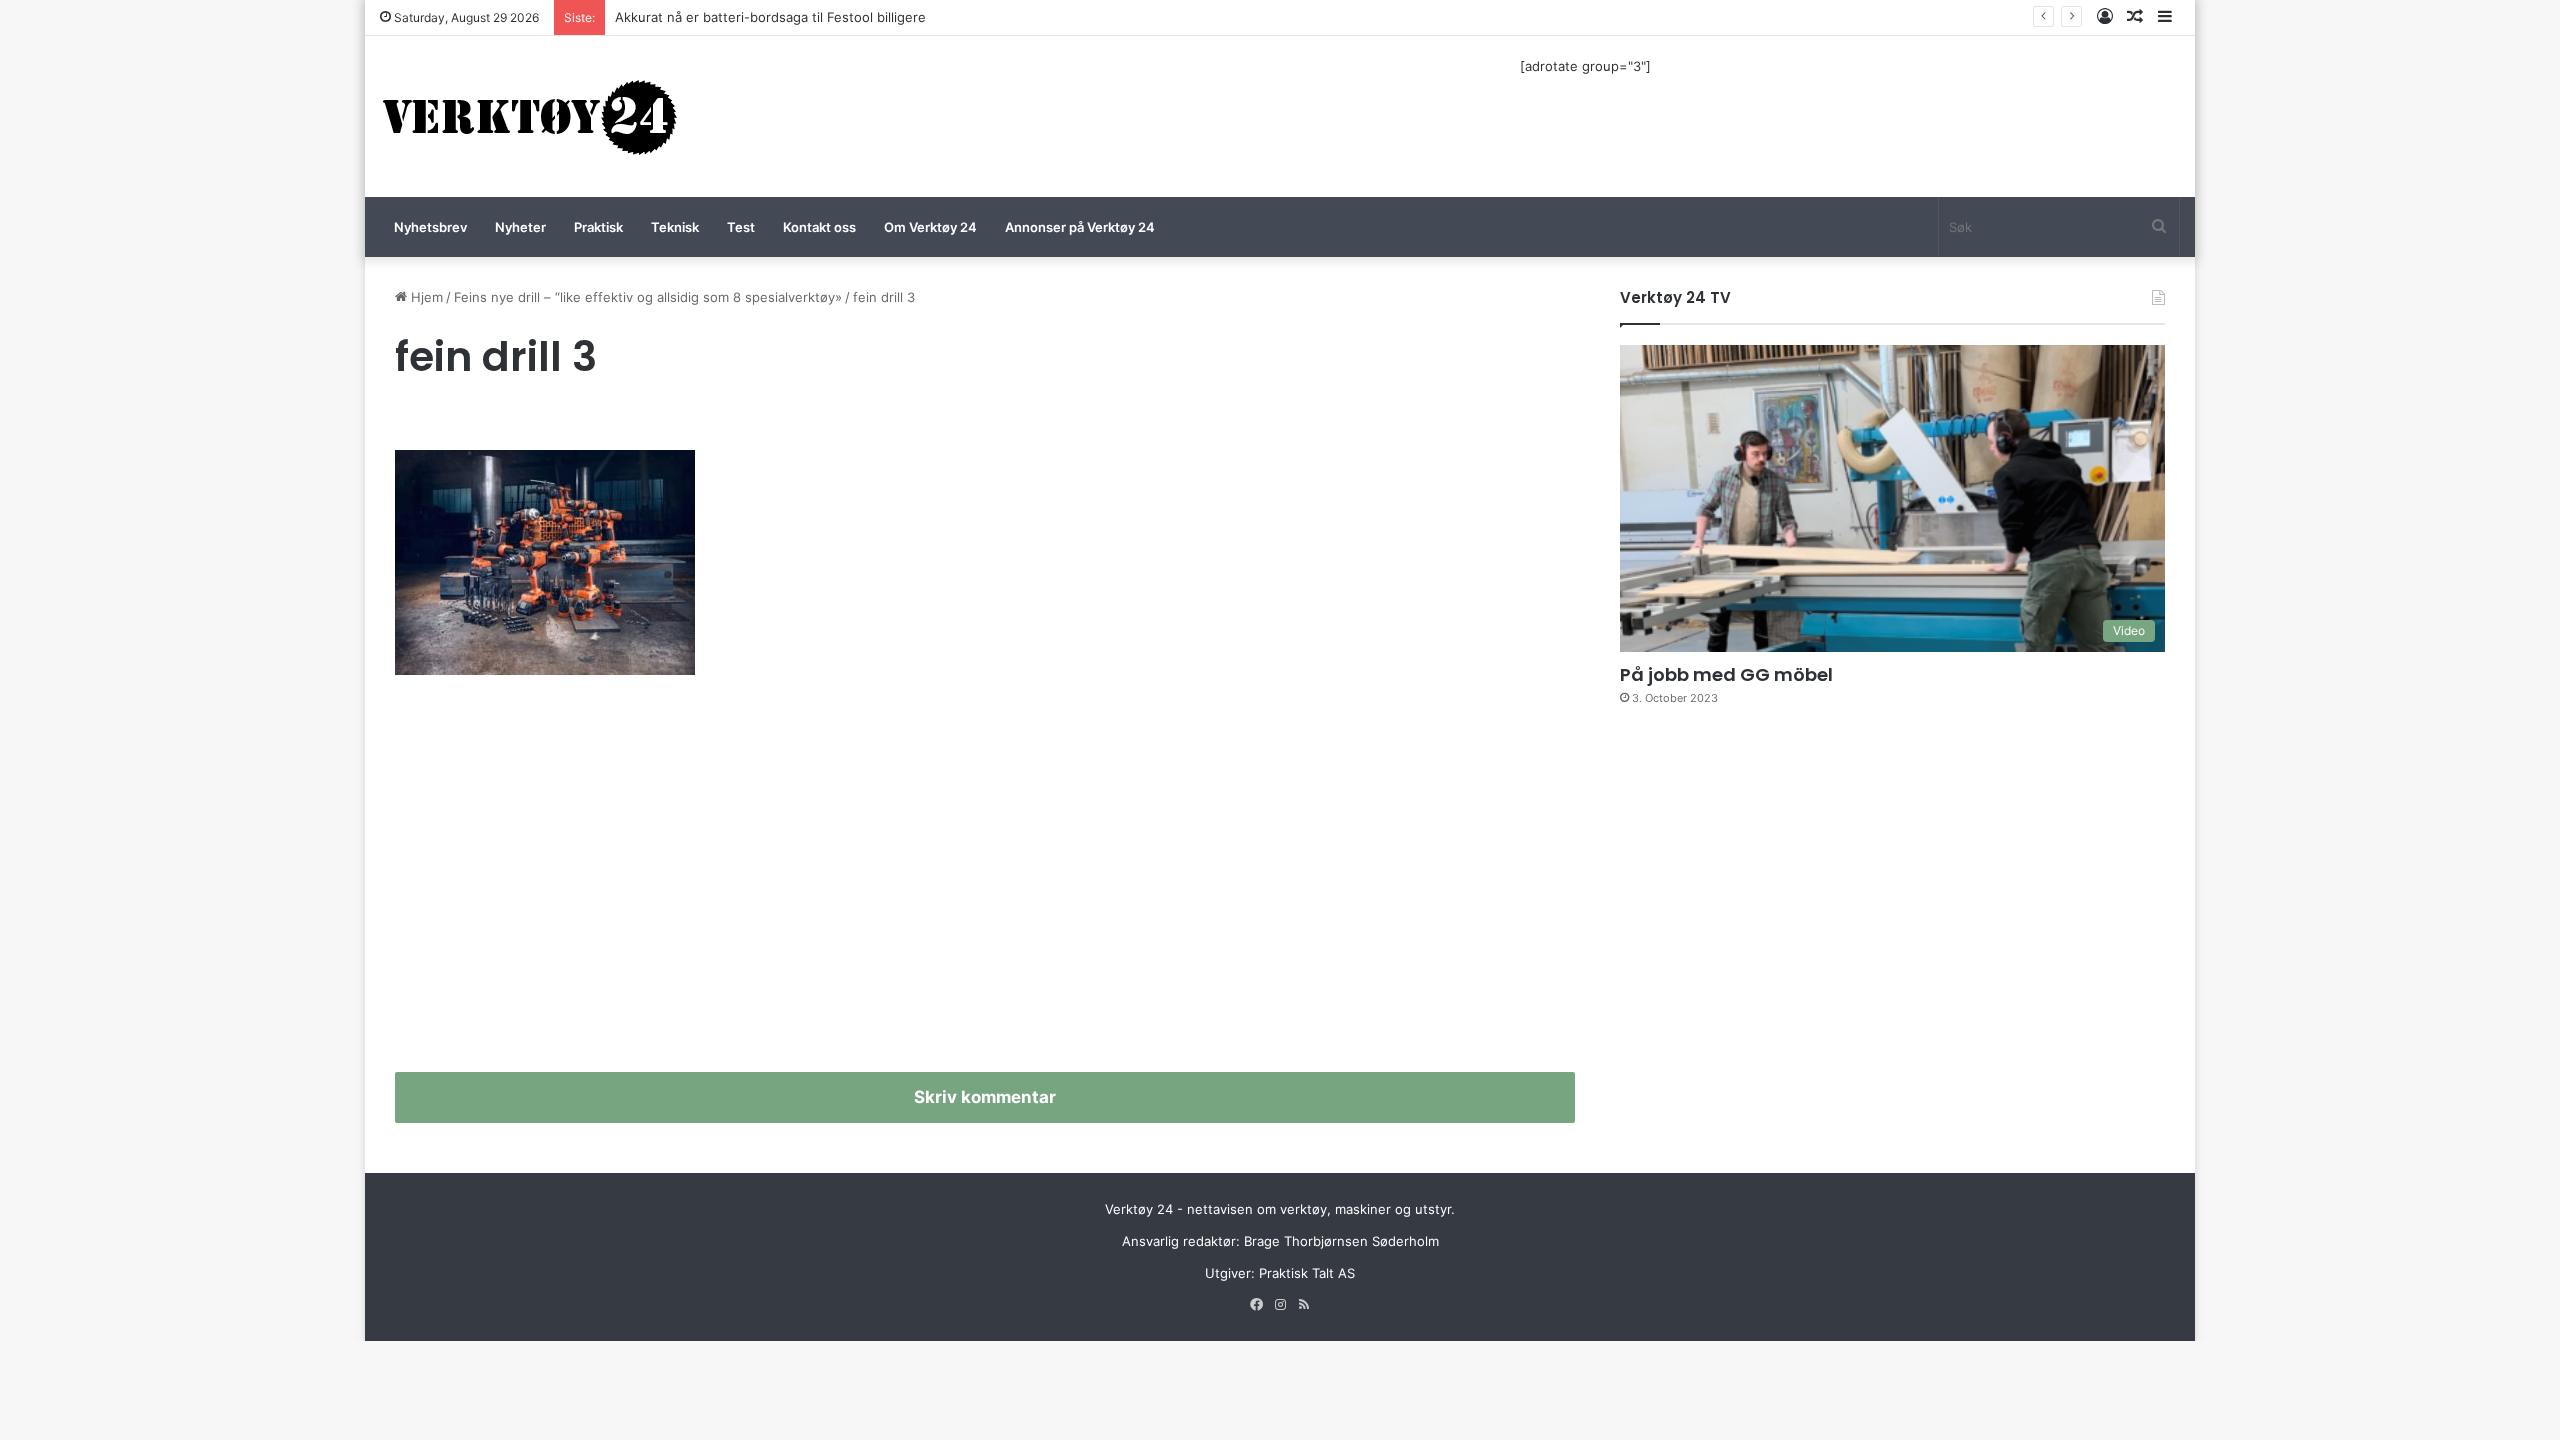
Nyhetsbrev (430, 227)
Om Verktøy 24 (930, 227)
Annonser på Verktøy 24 (1080, 227)
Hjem (425, 297)
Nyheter (520, 227)
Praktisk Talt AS (1307, 1273)
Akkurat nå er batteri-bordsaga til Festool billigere (770, 17)
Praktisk (598, 227)
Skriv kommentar (985, 1097)
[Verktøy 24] (530, 116)
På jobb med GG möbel (1726, 674)
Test (741, 227)
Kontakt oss (819, 227)
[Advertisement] (985, 882)
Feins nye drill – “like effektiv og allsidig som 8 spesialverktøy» (648, 297)
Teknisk (675, 227)
